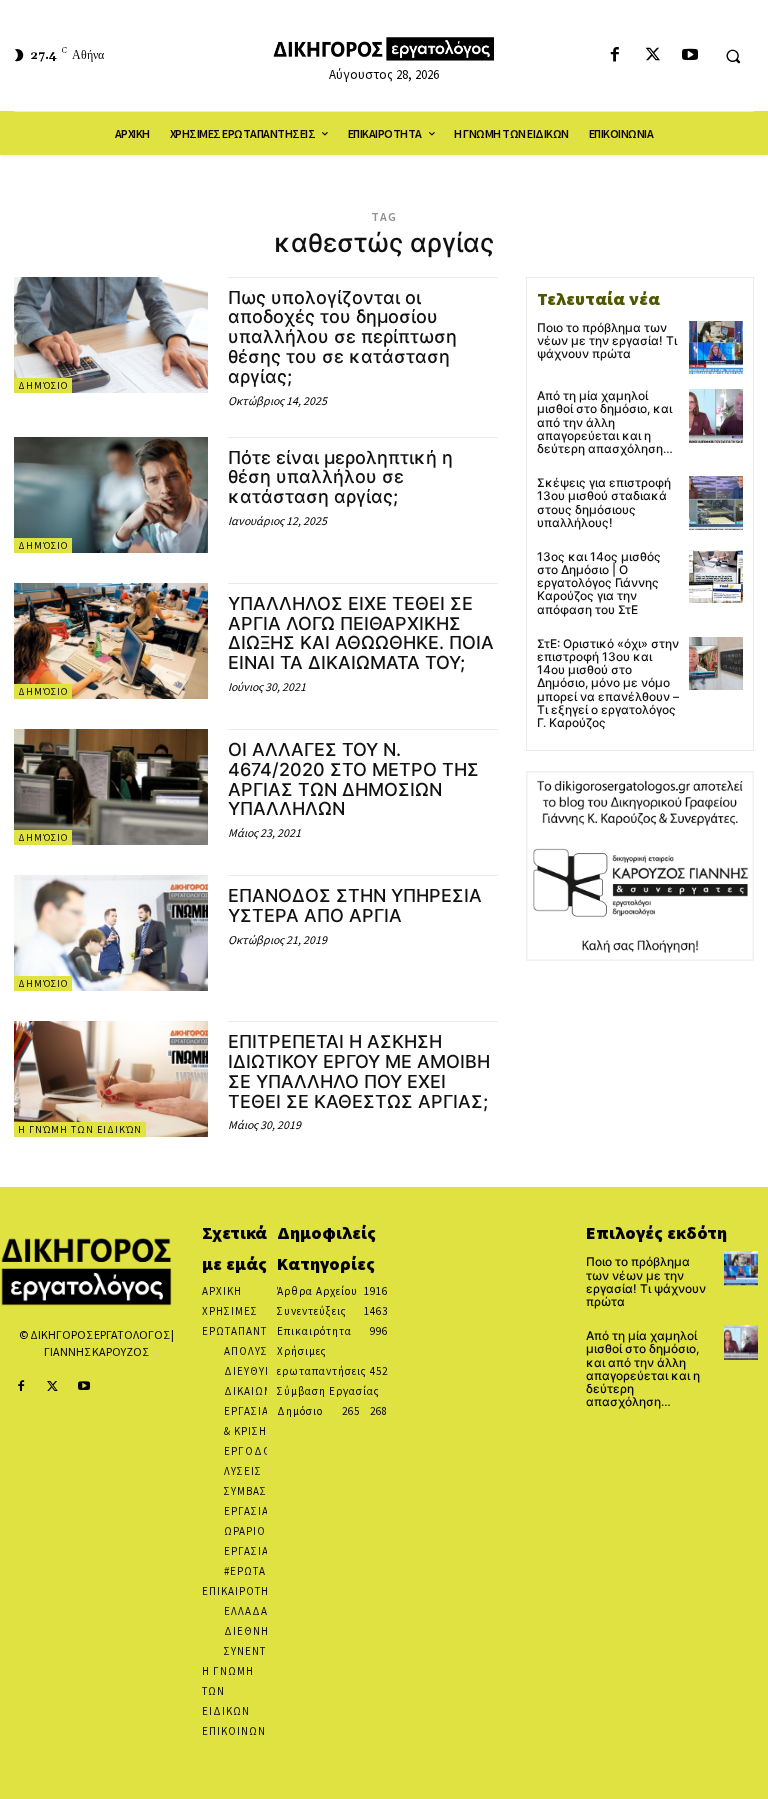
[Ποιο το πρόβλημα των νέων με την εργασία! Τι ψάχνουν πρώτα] (716, 348)
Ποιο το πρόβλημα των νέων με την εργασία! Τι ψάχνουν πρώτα (607, 340)
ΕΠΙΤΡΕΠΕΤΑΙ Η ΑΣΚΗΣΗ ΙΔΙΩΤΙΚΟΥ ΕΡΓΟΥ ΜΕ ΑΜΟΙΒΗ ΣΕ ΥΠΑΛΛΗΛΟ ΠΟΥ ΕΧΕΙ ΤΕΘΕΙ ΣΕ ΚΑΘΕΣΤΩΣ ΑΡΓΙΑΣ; (359, 1071)
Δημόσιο (43, 385)
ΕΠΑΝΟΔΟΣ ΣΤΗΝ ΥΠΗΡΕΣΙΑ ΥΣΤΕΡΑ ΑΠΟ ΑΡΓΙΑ (355, 905)
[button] (733, 56)
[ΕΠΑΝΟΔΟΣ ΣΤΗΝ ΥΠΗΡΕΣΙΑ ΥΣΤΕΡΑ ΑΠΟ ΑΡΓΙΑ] (111, 933)
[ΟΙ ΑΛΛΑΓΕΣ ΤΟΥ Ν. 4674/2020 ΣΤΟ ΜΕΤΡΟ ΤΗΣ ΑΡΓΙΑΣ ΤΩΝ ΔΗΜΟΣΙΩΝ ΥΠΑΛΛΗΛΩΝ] (111, 787)
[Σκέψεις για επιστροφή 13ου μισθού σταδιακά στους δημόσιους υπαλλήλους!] (716, 503)
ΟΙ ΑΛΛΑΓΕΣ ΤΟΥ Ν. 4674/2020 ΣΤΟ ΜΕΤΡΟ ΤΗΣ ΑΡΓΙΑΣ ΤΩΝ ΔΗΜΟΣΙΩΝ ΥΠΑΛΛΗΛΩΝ (353, 779)
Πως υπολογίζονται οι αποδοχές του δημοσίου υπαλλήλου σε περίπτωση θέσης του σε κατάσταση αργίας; (342, 337)
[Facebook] (615, 55)
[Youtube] (689, 55)
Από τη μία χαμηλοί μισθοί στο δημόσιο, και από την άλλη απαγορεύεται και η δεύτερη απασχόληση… (605, 422)
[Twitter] (652, 55)
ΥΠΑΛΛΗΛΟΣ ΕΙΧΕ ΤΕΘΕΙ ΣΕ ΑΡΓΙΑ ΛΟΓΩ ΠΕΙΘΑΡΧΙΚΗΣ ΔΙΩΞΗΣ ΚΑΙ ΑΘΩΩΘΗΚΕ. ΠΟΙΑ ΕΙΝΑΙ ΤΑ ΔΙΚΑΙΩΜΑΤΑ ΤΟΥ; (361, 633)
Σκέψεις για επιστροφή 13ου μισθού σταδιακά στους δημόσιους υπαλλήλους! (604, 502)
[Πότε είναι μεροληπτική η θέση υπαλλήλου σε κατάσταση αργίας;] (111, 495)
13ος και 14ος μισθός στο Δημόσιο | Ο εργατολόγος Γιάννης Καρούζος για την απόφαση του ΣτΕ (599, 583)
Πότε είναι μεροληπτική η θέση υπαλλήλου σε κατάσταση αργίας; (340, 477)
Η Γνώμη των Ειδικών (80, 1129)
